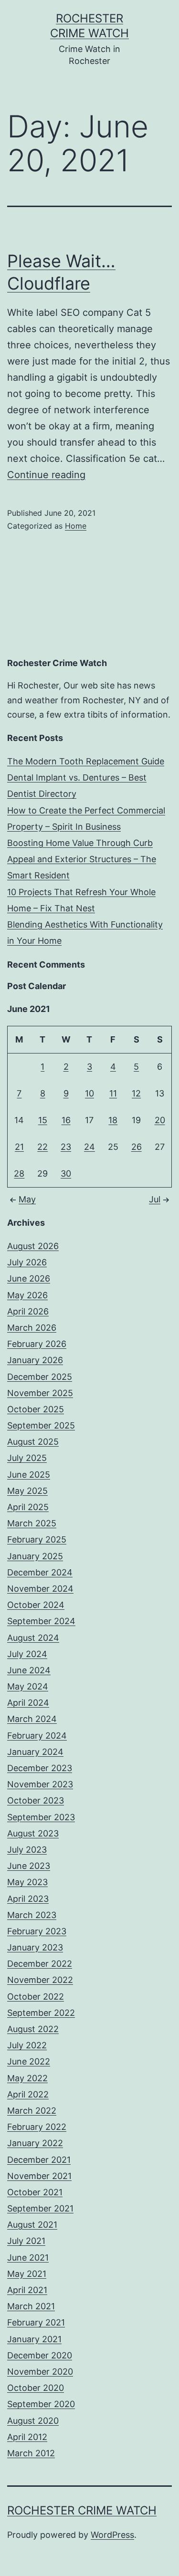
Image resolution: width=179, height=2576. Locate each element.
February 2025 (37, 1539)
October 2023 (36, 1800)
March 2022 (32, 2111)
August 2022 (33, 2029)
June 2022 (29, 2061)
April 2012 (27, 2437)
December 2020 (40, 2355)
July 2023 (27, 1850)
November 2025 (40, 1393)
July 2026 (27, 1262)
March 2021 (31, 2306)
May (27, 1199)
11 (113, 1093)
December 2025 (40, 1377)
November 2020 (40, 2372)
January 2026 (35, 1360)
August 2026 (33, 1246)
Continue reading (46, 475)
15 (43, 1120)
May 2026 (27, 1295)
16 (66, 1120)
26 (137, 1147)
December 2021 (39, 2160)
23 (66, 1147)
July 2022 (27, 2045)
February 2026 (37, 1344)
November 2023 (40, 1784)
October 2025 (36, 1409)
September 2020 (41, 2404)
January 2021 (34, 2339)
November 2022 (40, 1980)
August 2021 (32, 2225)
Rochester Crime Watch (82, 2510)
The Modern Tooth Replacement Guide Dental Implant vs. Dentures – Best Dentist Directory (86, 777)
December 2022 (40, 1964)
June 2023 (29, 1866)
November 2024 (40, 1589)
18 (113, 1120)
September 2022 (41, 2013)
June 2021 (28, 2258)
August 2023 (33, 1833)
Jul (155, 1199)
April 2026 (28, 1311)
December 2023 (40, 1768)
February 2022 (37, 2127)
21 (19, 1147)
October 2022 (36, 1997)
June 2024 (29, 1670)
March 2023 (32, 1915)
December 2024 (40, 1572)
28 (19, 1173)
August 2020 (33, 2421)
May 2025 (27, 1491)
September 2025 (41, 1425)
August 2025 (33, 1442)
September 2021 (40, 2208)
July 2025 (27, 1458)
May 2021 (27, 2274)
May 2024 (28, 1686)
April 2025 (28, 1507)
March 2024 (32, 1719)
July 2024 (27, 1654)
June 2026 (29, 1278)
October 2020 (36, 2388)
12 (136, 1093)
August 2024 (33, 1638)
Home (76, 526)
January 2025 (35, 1556)
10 (89, 1093)
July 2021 (26, 2241)
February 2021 (36, 2322)
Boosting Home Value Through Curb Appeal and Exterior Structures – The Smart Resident (82, 859)
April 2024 (28, 1703)
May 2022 (27, 2078)
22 (42, 1147)
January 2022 (35, 2143)
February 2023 (37, 1931)
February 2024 (37, 1736)
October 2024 (36, 1605)
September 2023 (41, 1817)
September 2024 (41, 1621)
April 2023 (28, 1899)
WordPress (112, 2535)
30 (66, 1173)
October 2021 (35, 2192)
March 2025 (32, 1523)
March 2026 (32, 1328)
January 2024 (35, 1752)
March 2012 (31, 2453)
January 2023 (35, 1947)
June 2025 (29, 1475)
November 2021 (39, 2176)
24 (89, 1147)
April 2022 (28, 2094)
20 (160, 1120)
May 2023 (27, 1882)
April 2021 (27, 2290)
